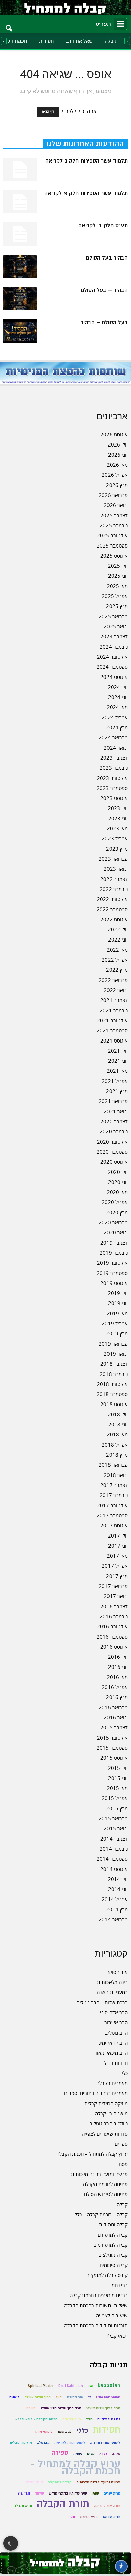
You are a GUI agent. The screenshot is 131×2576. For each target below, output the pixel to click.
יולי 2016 (118, 1657)
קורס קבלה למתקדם (107, 2275)
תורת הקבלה (63, 2504)
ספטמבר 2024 (112, 667)
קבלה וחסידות (113, 2224)
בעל (59, 2397)
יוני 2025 (118, 576)
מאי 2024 (117, 707)
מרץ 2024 (117, 727)
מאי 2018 (117, 1434)
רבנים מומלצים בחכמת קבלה (99, 2295)
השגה (31, 2408)
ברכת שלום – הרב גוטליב (102, 2002)
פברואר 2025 (113, 616)
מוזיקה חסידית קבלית (106, 2103)
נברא (103, 2454)
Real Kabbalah (71, 2386)
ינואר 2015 (116, 1828)
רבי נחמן (119, 2285)
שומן (95, 2493)
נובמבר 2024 (114, 647)
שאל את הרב (79, 41)
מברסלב (43, 2442)
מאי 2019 (117, 1313)
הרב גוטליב (116, 2033)
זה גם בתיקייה (109, 2419)
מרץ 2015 (117, 1808)
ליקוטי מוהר (44, 2431)
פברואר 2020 (113, 1222)
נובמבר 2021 (114, 1010)
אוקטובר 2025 (112, 535)
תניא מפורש (89, 2517)
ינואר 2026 (116, 505)
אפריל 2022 (115, 960)
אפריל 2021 (115, 1081)
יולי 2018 (118, 1414)
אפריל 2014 (115, 1899)
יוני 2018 (118, 1424)
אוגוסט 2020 (114, 1162)
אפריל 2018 (115, 1445)
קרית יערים (112, 2493)
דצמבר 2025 (114, 515)
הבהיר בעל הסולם (107, 258)
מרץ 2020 (117, 1212)
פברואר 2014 (113, 1919)
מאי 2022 (117, 950)
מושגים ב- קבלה (111, 2113)
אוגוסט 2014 (114, 1869)
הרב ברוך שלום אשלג (103, 2408)
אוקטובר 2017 (112, 1505)
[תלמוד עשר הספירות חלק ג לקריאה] (20, 169)
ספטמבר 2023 (112, 788)
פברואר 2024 (113, 737)
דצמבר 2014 (114, 1839)
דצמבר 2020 (114, 1121)
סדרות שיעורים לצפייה (105, 2134)
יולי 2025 (118, 566)
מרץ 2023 (117, 849)
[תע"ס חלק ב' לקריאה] (20, 234)
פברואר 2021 (113, 1101)
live (90, 2386)
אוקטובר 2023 (112, 778)
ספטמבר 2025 (112, 546)
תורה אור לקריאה (107, 2506)
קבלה (111, 41)
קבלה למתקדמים (111, 2245)
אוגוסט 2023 (114, 798)
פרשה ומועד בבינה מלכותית (99, 2174)
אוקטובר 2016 (112, 1626)
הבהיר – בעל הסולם (104, 290)
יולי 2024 (118, 687)
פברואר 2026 (113, 495)
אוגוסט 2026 (114, 434)
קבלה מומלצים (113, 2255)
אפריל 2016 (115, 1687)
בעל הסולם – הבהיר (104, 323)
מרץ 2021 (117, 1091)
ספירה (60, 2453)
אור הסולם (117, 1972)
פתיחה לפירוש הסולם (106, 2194)
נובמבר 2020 (114, 1131)
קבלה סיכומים (114, 2265)
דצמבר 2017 (114, 1485)
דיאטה (15, 2397)
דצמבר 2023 (114, 758)
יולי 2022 (118, 929)
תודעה (24, 2493)
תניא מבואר (111, 2517)
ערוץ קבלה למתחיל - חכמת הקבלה (75, 2468)
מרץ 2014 (117, 1909)
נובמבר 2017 (114, 1495)
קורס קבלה (34, 2482)
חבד (89, 2419)
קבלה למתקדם (113, 2235)
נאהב (116, 2454)
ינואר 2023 (116, 869)
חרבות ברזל (116, 2063)
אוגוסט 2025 (114, 556)
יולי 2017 (118, 1535)
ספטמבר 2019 (112, 1273)
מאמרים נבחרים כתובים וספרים (96, 2093)
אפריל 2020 (115, 1202)
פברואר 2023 (113, 859)
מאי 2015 (117, 1788)
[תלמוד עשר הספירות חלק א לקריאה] (20, 202)
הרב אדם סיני (114, 2012)
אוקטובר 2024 (112, 657)
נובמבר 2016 (114, 1616)
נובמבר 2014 (114, 1849)
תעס (72, 2517)
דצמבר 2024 (114, 636)
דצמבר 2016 (114, 1606)
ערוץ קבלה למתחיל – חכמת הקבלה (92, 2154)
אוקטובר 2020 (112, 1142)
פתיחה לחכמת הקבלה (105, 2184)
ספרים (121, 2144)
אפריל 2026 (115, 475)
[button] (9, 24)
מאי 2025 (117, 586)
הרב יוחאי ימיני (113, 2043)
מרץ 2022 (117, 970)
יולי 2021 (118, 1051)
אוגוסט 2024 (114, 677)
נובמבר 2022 (114, 889)
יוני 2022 (118, 939)
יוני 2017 (118, 1546)
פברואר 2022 (113, 980)
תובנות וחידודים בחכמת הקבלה (96, 2325)
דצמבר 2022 (114, 879)
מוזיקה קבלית (21, 2442)
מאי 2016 (117, 1677)
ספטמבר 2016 (112, 1637)
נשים (91, 2454)
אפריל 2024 (115, 717)
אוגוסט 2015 (114, 1758)
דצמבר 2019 (114, 1243)
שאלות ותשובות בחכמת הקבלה (96, 2305)
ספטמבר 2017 (112, 1515)
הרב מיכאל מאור (111, 2053)
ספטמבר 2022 (112, 909)
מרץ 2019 (117, 1333)
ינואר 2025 (116, 626)
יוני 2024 (118, 697)
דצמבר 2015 (114, 1727)
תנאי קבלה (117, 2336)
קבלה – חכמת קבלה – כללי (100, 2214)
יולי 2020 (118, 1172)
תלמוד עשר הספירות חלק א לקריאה (86, 193)
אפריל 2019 (115, 1323)
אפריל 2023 (115, 838)
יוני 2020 (118, 1182)
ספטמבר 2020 (112, 1152)
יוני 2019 (118, 1303)
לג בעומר (64, 2431)
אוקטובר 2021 (112, 1020)
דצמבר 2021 (114, 1000)
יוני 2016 (118, 1667)
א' (90, 2397)
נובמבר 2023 (114, 768)
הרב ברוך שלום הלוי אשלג (61, 2408)
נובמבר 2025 (114, 525)
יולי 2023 (118, 808)
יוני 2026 (118, 455)
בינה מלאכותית (112, 1982)
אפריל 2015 (115, 1798)
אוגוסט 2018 (114, 1404)
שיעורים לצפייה (112, 2315)
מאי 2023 (117, 828)
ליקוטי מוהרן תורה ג (105, 2442)
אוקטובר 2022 (112, 899)
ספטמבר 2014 (112, 1859)
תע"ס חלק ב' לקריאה (103, 226)
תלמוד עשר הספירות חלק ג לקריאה (86, 161)
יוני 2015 (118, 1778)
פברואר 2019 (113, 1344)
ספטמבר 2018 (112, 1394)
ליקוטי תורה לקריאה (70, 2442)
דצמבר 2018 (114, 1364)
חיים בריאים (72, 2419)
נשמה (78, 2454)
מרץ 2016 (117, 1697)
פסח (123, 2164)
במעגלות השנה (112, 1992)
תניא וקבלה (23, 2506)
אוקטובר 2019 (112, 1263)
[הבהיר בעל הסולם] (20, 266)
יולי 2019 (118, 1293)
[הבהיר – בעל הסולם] (20, 299)
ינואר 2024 (116, 748)
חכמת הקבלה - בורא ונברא (37, 2419)
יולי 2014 (118, 1879)
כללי (123, 2073)
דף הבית (48, 112)
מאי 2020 (117, 1192)
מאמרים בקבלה (112, 2083)
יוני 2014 (118, 1889)
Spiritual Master (41, 2386)
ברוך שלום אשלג (38, 2397)
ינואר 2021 (116, 1111)
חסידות (46, 41)
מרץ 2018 (117, 1455)
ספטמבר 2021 (112, 1030)
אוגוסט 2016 (114, 1647)
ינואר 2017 (116, 1596)
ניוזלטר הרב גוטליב (109, 2123)
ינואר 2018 (116, 1475)
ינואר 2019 (116, 1354)
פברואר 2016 (113, 1707)
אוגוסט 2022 (114, 919)
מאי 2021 (117, 1071)
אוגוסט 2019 (114, 1283)
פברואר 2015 (113, 1818)
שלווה (39, 2493)
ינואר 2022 (116, 990)
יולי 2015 (118, 1768)
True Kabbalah (108, 2397)
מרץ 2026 (117, 485)
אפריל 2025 (115, 596)
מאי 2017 (117, 1556)
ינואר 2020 (116, 1232)
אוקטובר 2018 (112, 1384)
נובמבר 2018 (114, 1374)
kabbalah (109, 2386)
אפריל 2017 (115, 1566)
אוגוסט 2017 (114, 1525)
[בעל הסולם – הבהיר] (20, 331)
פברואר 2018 (113, 1465)
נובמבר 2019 (114, 1253)
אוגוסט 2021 (114, 1041)
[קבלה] (65, 7)
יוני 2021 (118, 1061)
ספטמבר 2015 (112, 1748)
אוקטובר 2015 (112, 1738)
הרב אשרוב (116, 2022)
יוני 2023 (118, 818)
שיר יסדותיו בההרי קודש (68, 2493)
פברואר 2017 (113, 1586)
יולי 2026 (118, 444)
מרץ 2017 (117, 1576)
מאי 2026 (117, 465)
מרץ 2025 (117, 606)
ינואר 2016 (116, 1717)
